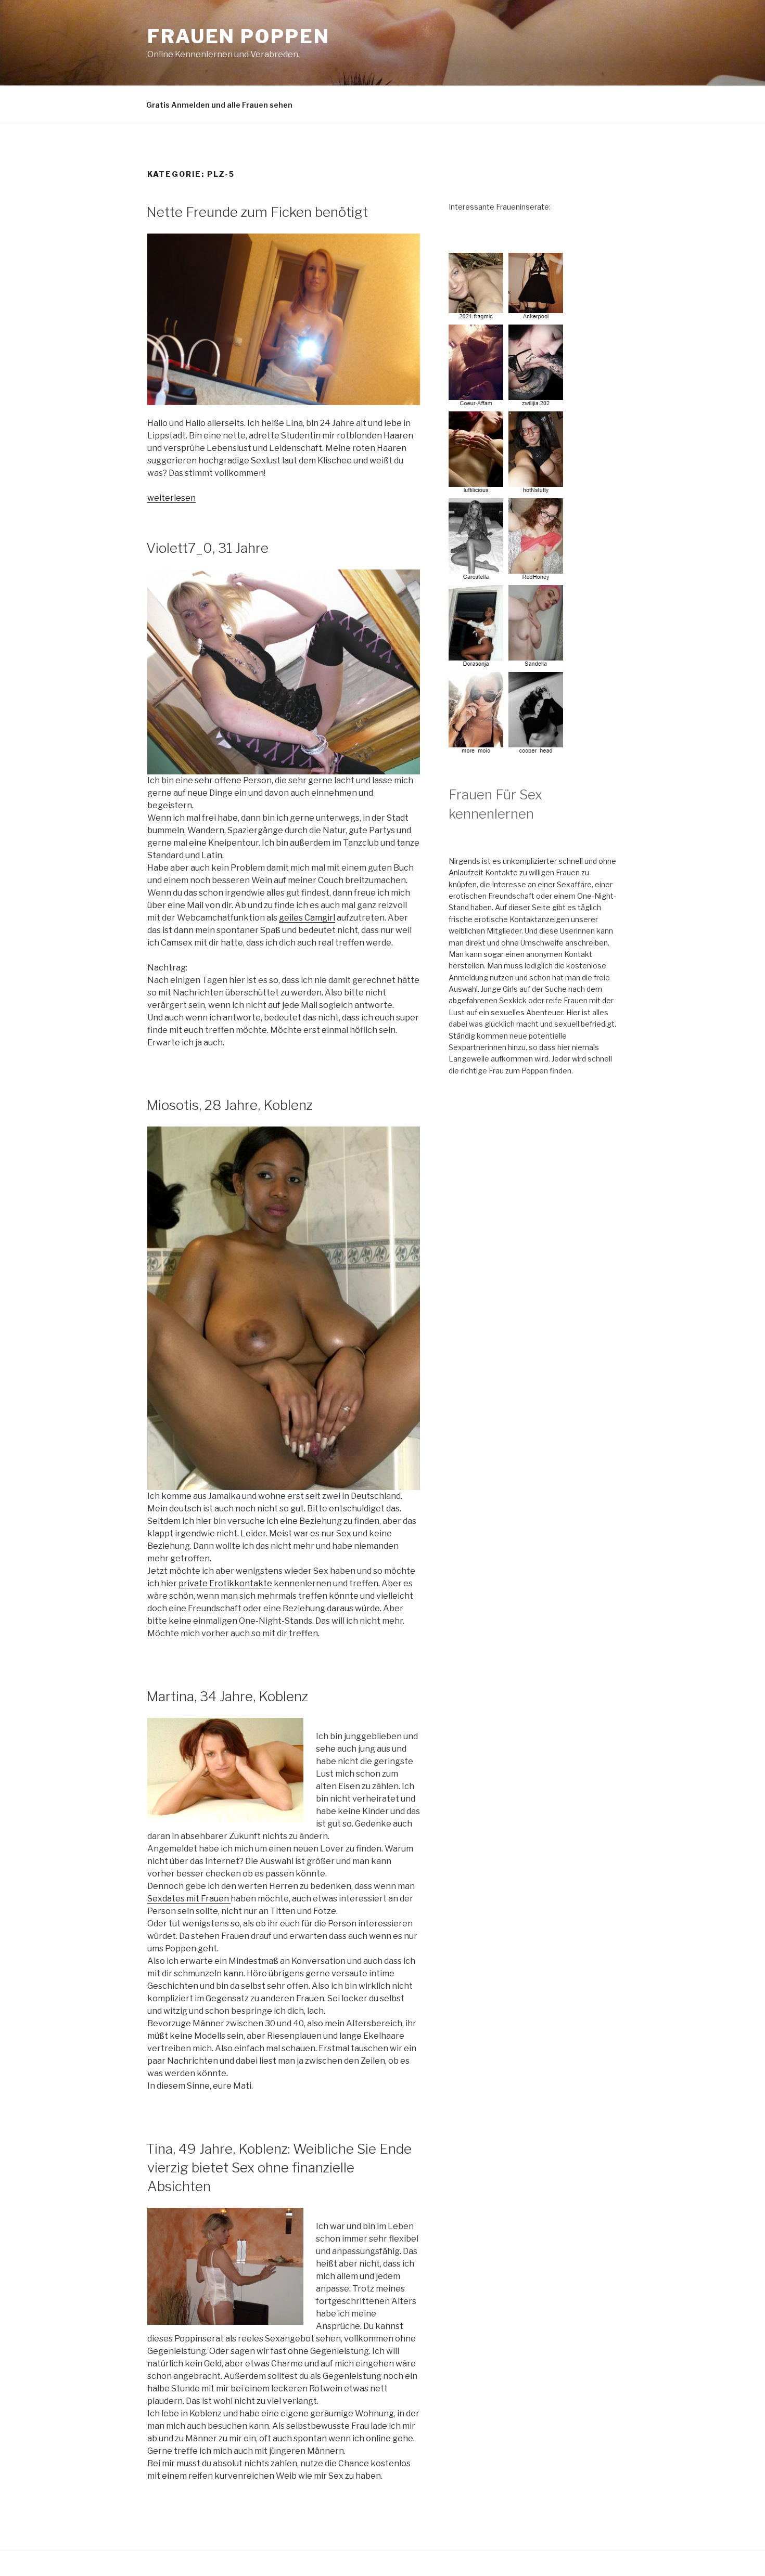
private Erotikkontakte (225, 1583)
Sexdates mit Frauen (189, 1899)
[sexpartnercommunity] (507, 750)
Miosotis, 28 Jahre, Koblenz (229, 1105)
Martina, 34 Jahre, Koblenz (227, 1696)
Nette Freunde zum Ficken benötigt (257, 212)
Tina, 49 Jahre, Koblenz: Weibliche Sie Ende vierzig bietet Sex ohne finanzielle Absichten (279, 2168)
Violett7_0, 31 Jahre (207, 548)
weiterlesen (171, 498)
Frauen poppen (238, 36)
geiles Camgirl (307, 918)
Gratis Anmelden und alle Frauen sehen (219, 105)
